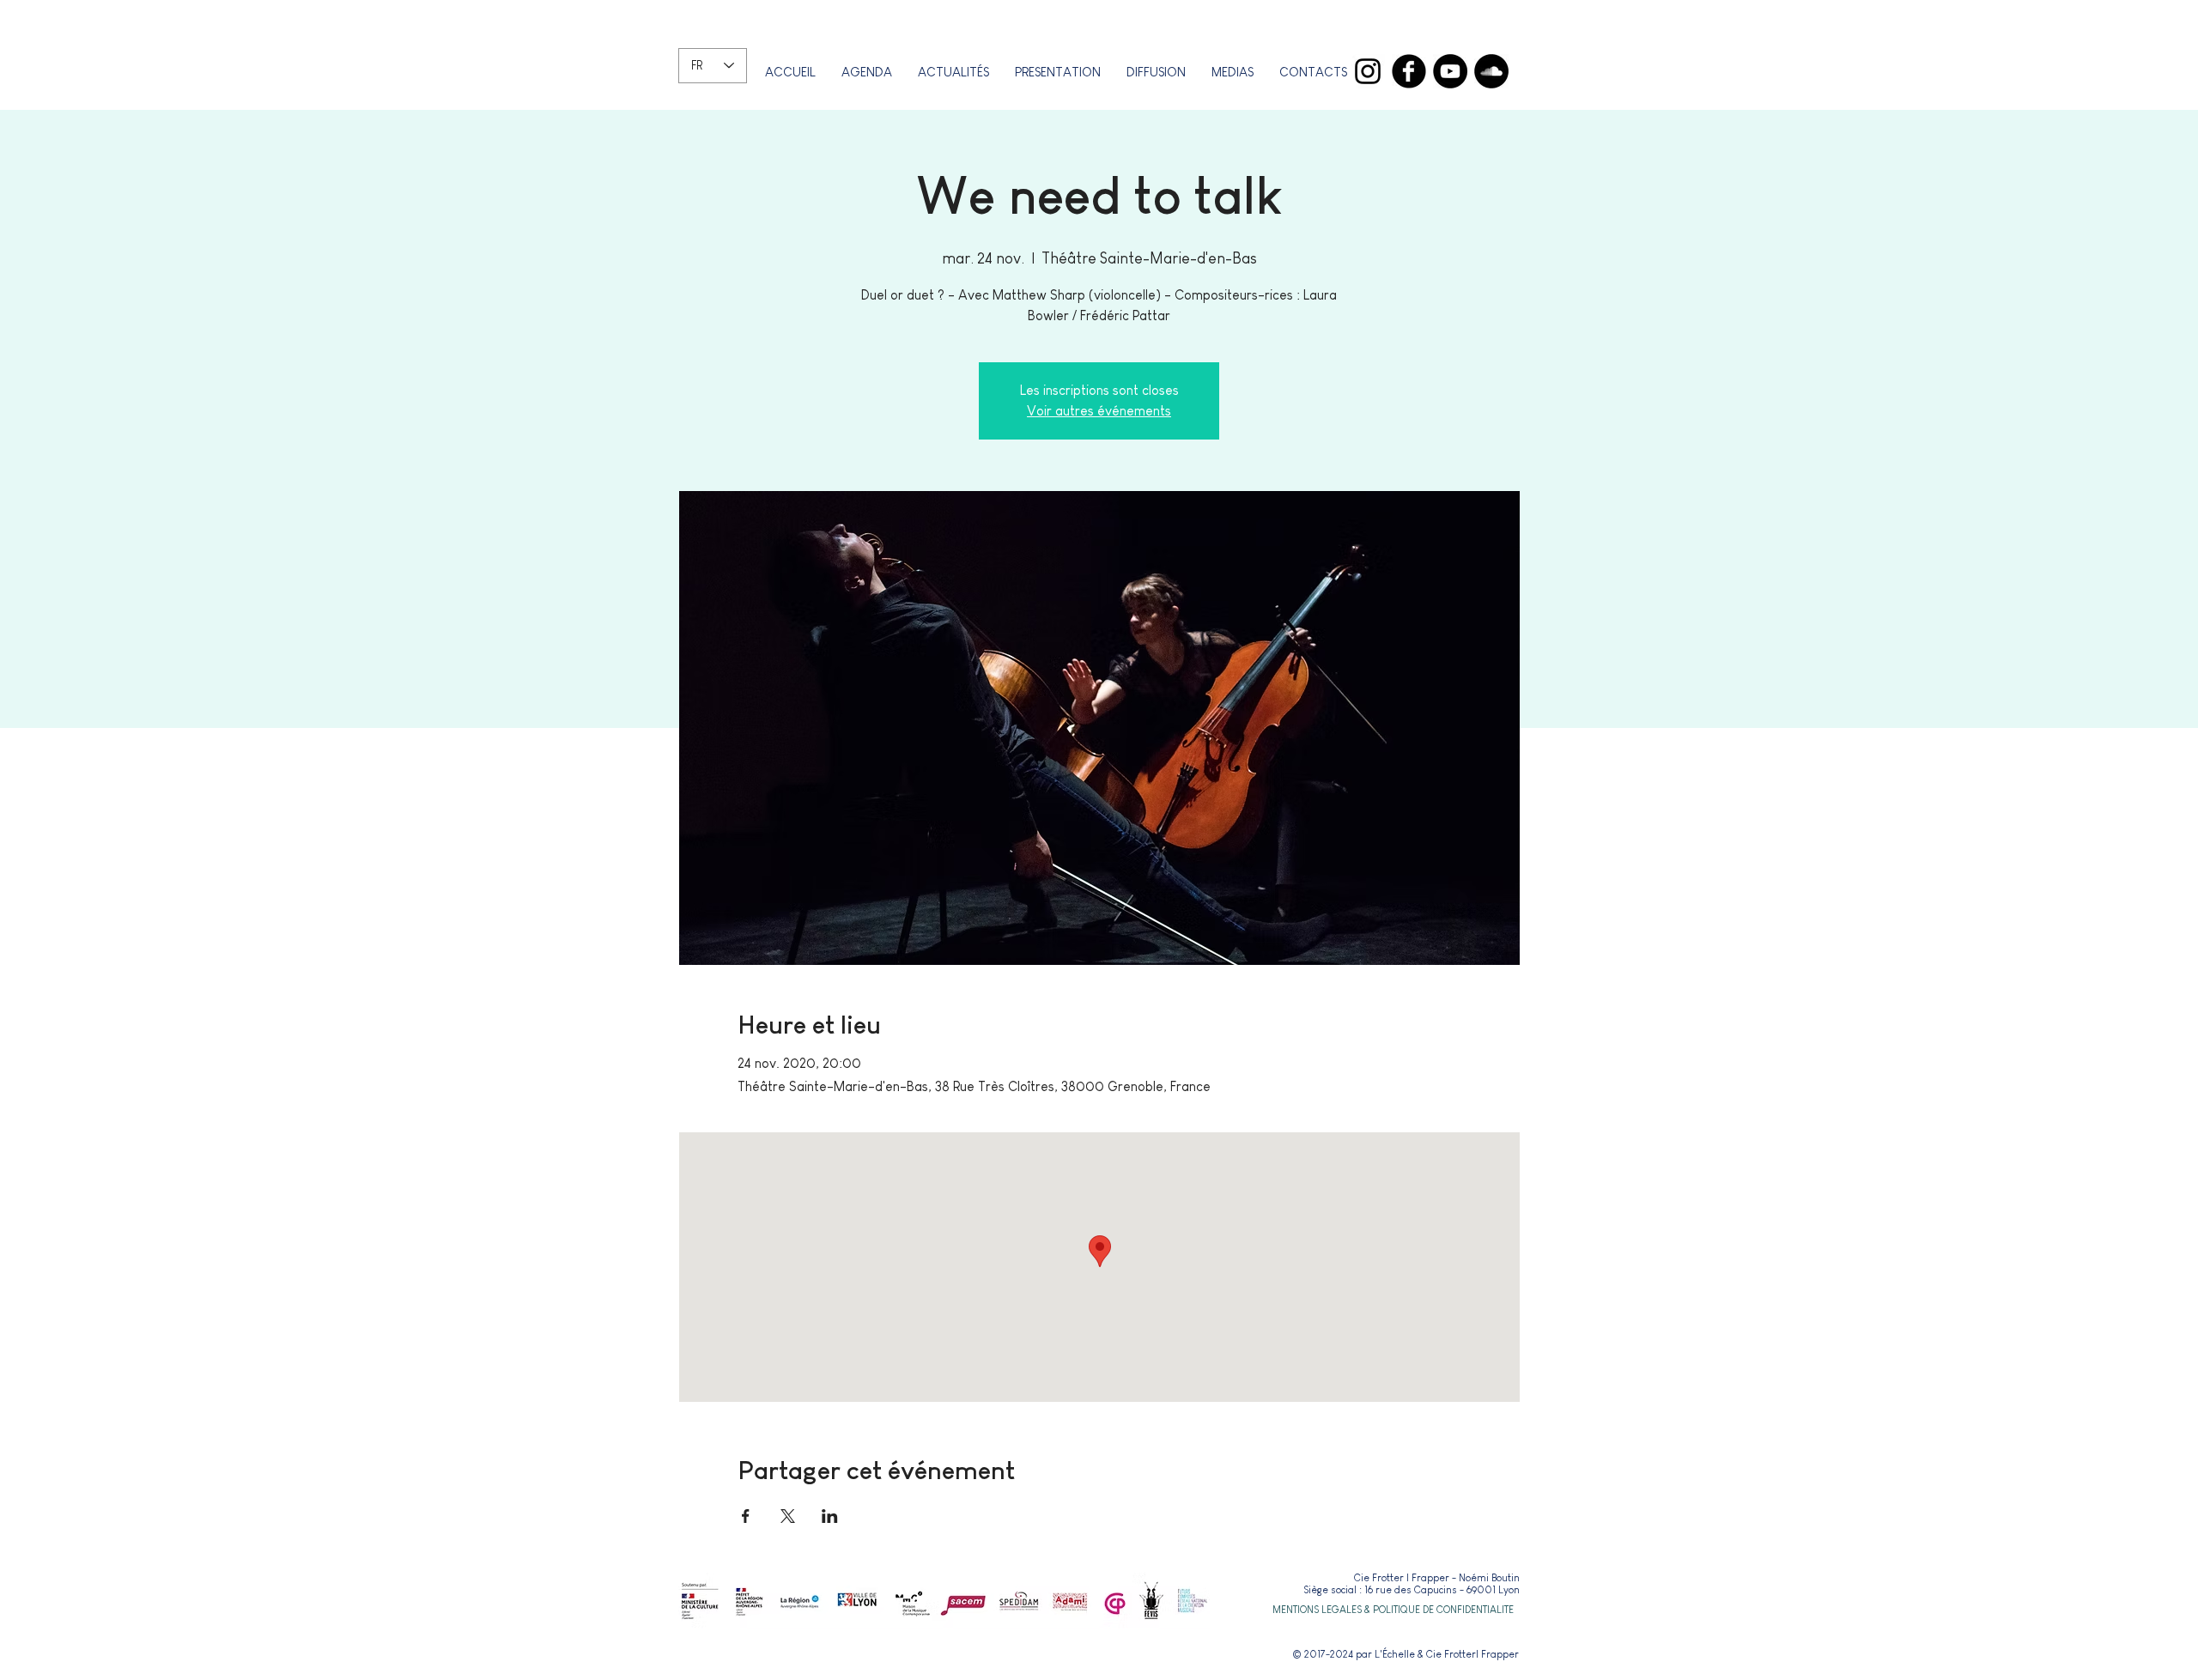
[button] (1058, 72)
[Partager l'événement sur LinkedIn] (830, 1516)
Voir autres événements (1099, 411)
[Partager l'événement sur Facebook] (746, 1516)
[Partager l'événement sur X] (788, 1516)
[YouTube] (1450, 71)
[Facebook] (1409, 71)
